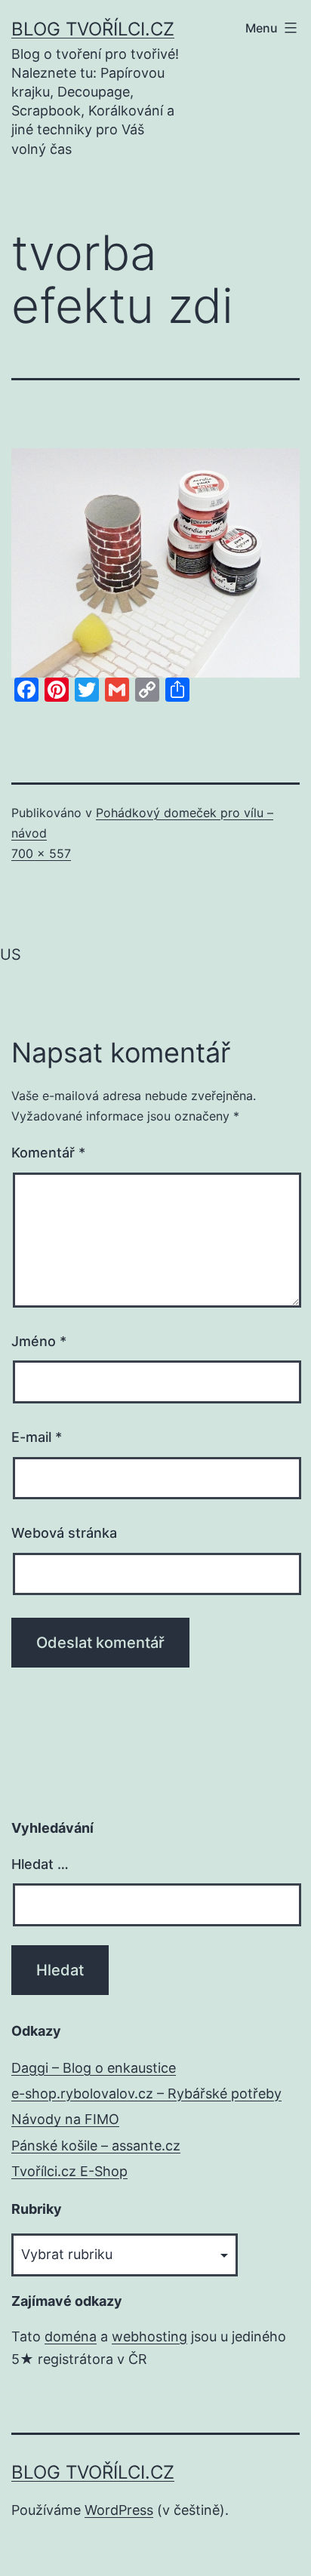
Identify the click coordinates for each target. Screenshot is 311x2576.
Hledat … (40, 1864)
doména (71, 2336)
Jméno (39, 1341)
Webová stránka (64, 1533)
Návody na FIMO (65, 2119)
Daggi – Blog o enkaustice (94, 2068)
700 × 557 (41, 853)
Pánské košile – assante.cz (96, 2146)
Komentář (48, 1153)
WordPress (119, 2510)
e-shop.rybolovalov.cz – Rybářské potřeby (146, 2093)
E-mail (37, 1437)
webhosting (149, 2336)
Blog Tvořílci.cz (93, 29)
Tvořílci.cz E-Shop (69, 2171)
